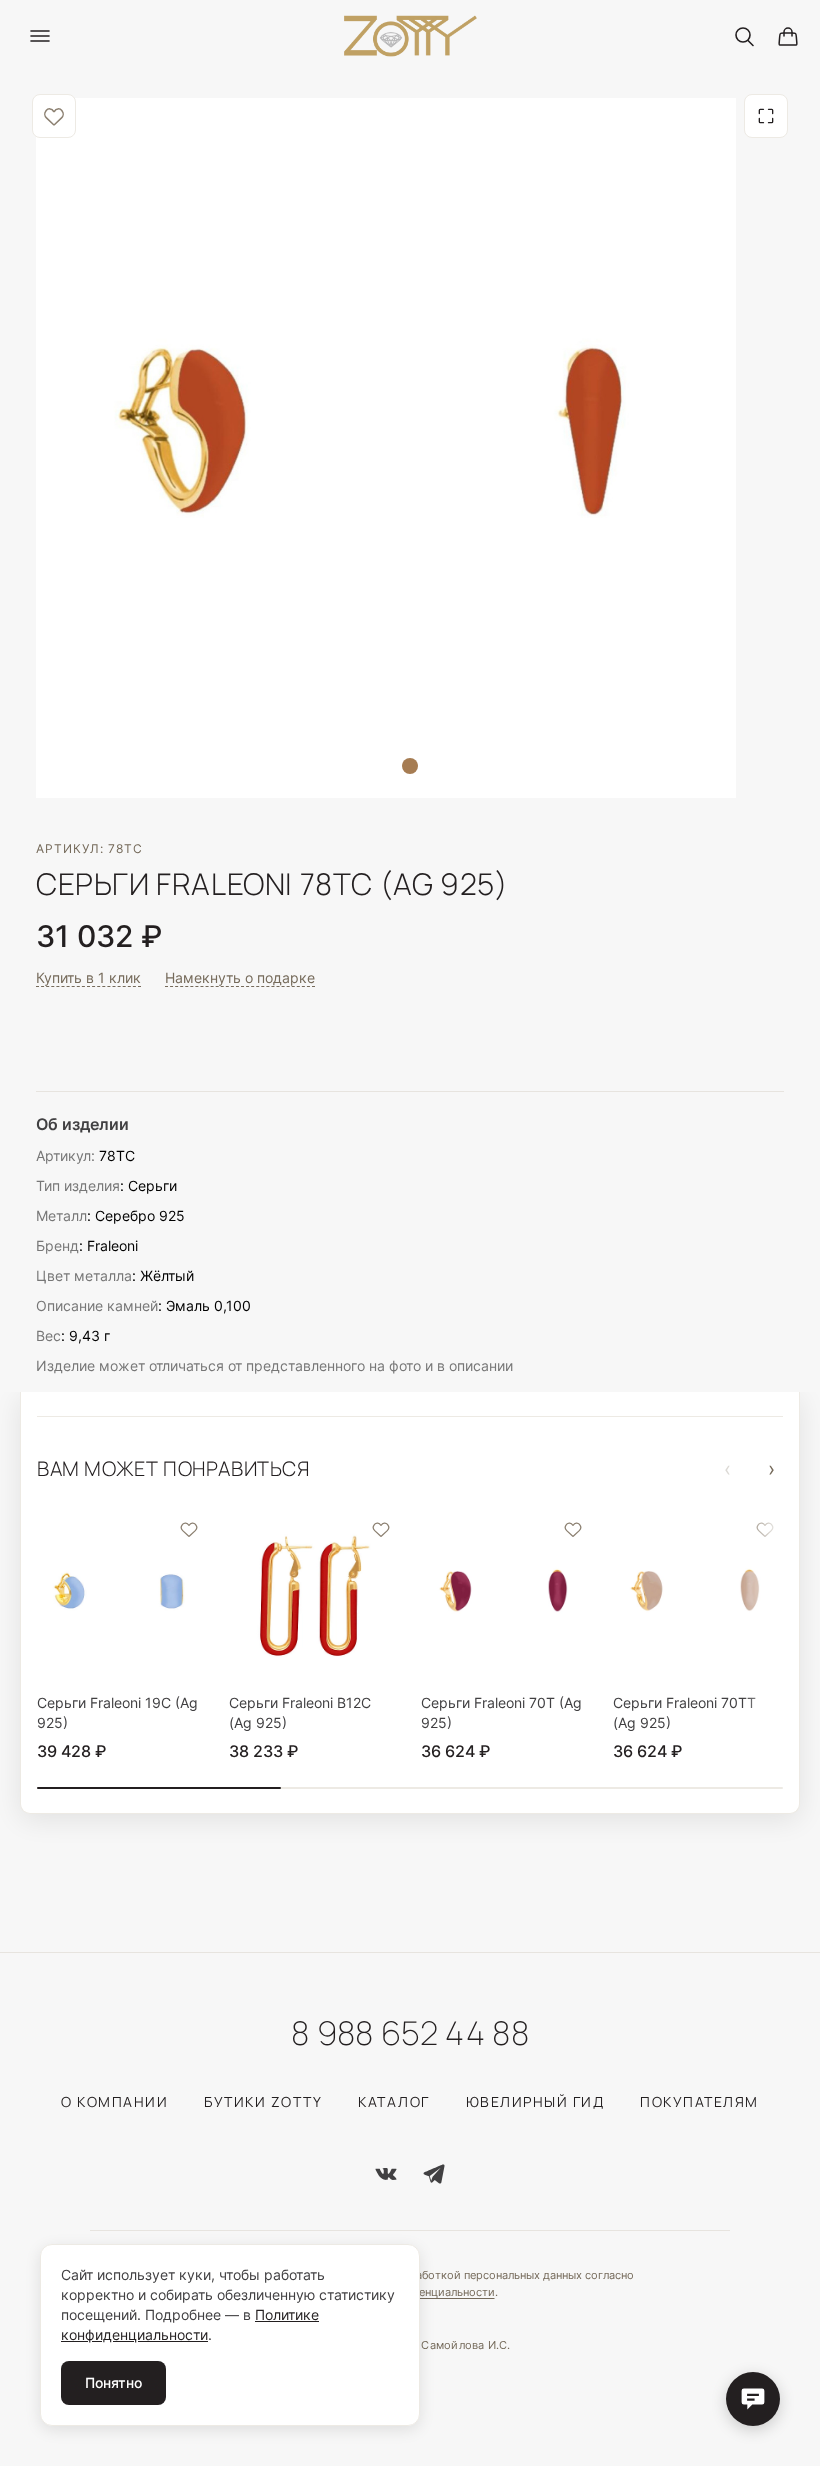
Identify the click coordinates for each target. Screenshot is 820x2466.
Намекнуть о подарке (240, 978)
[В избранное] (54, 116)
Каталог (394, 2101)
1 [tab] (410, 766)
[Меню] (40, 36)
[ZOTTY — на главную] (410, 36)
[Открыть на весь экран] (766, 116)
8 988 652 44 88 (410, 2033)
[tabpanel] (386, 448)
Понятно (113, 2382)
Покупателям (699, 2101)
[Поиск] (744, 36)
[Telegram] (434, 2174)
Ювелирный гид (535, 2101)
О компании (114, 2101)
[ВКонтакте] (386, 2174)
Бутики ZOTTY (263, 2101)
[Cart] (788, 36)
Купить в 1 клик (88, 978)
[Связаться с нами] (753, 2399)
